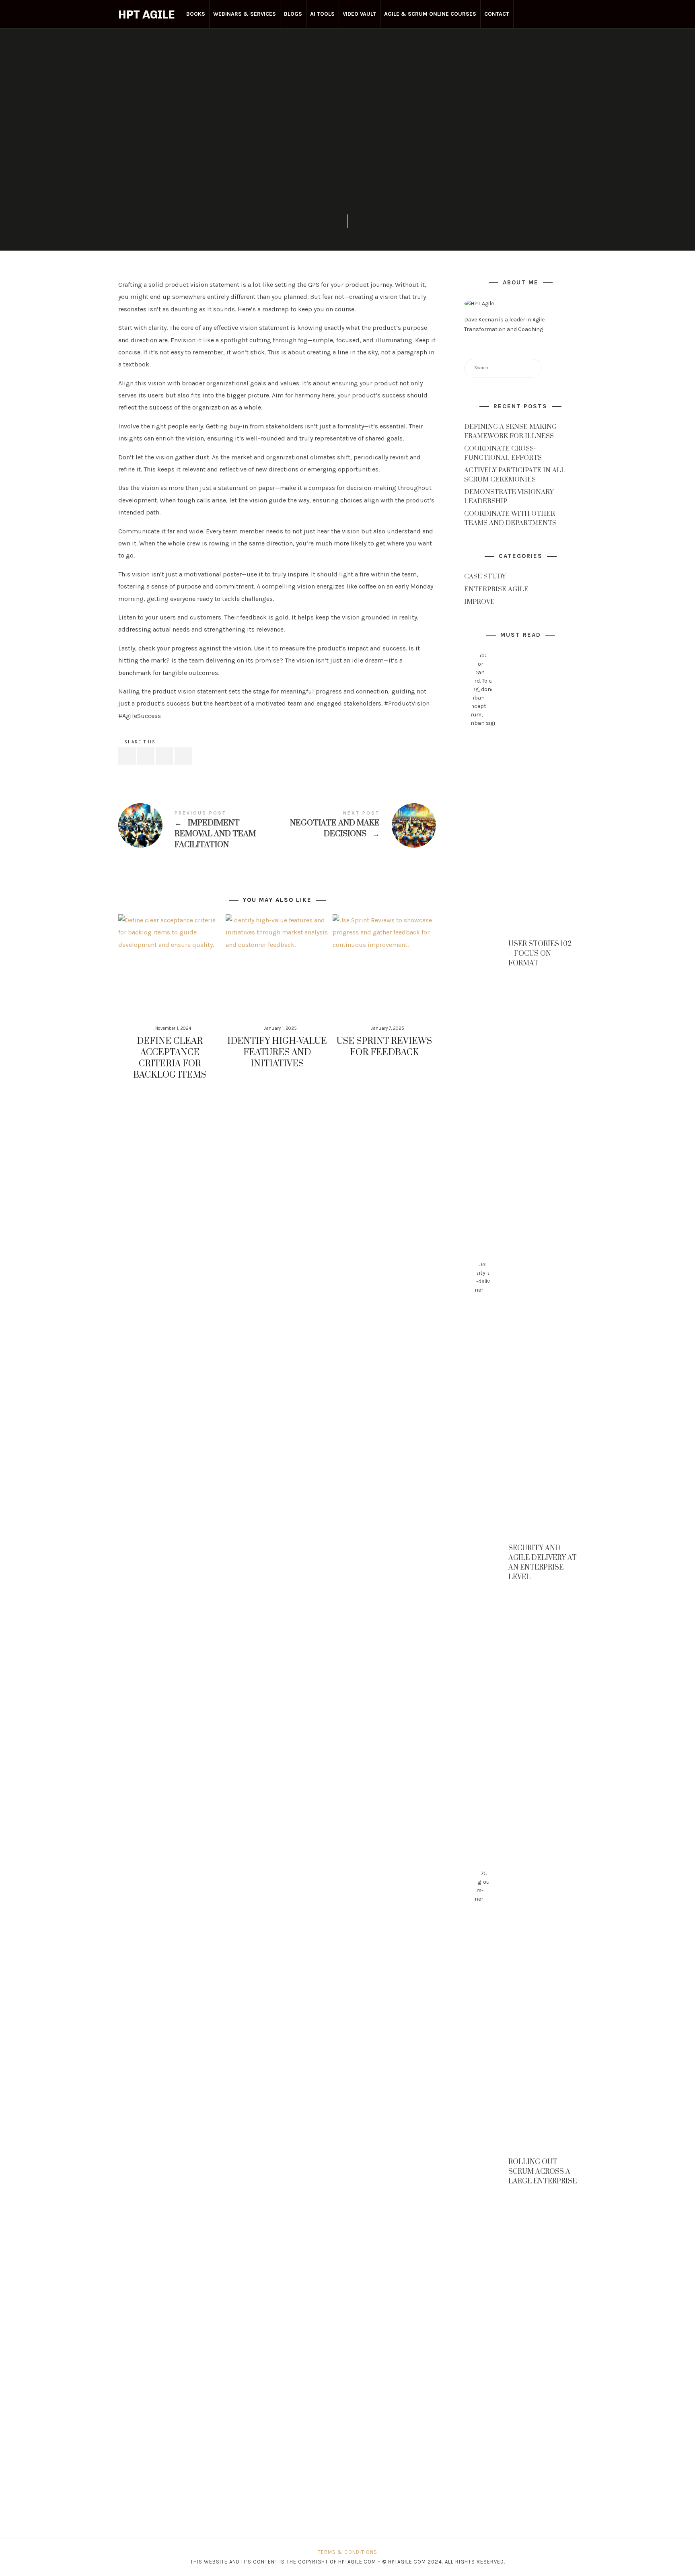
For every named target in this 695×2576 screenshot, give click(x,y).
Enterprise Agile (347, 104)
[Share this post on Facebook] (127, 756)
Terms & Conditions (347, 2552)
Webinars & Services (245, 14)
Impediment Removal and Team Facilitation (198, 831)
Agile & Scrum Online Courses (430, 14)
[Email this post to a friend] (183, 756)
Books (196, 14)
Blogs (293, 14)
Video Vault (359, 14)
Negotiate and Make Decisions (357, 825)
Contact (497, 14)
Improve (479, 602)
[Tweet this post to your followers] (146, 756)
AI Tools (322, 14)
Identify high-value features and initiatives (277, 1052)
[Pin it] (164, 756)
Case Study (485, 576)
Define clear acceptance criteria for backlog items (170, 1058)
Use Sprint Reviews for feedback (384, 1047)
